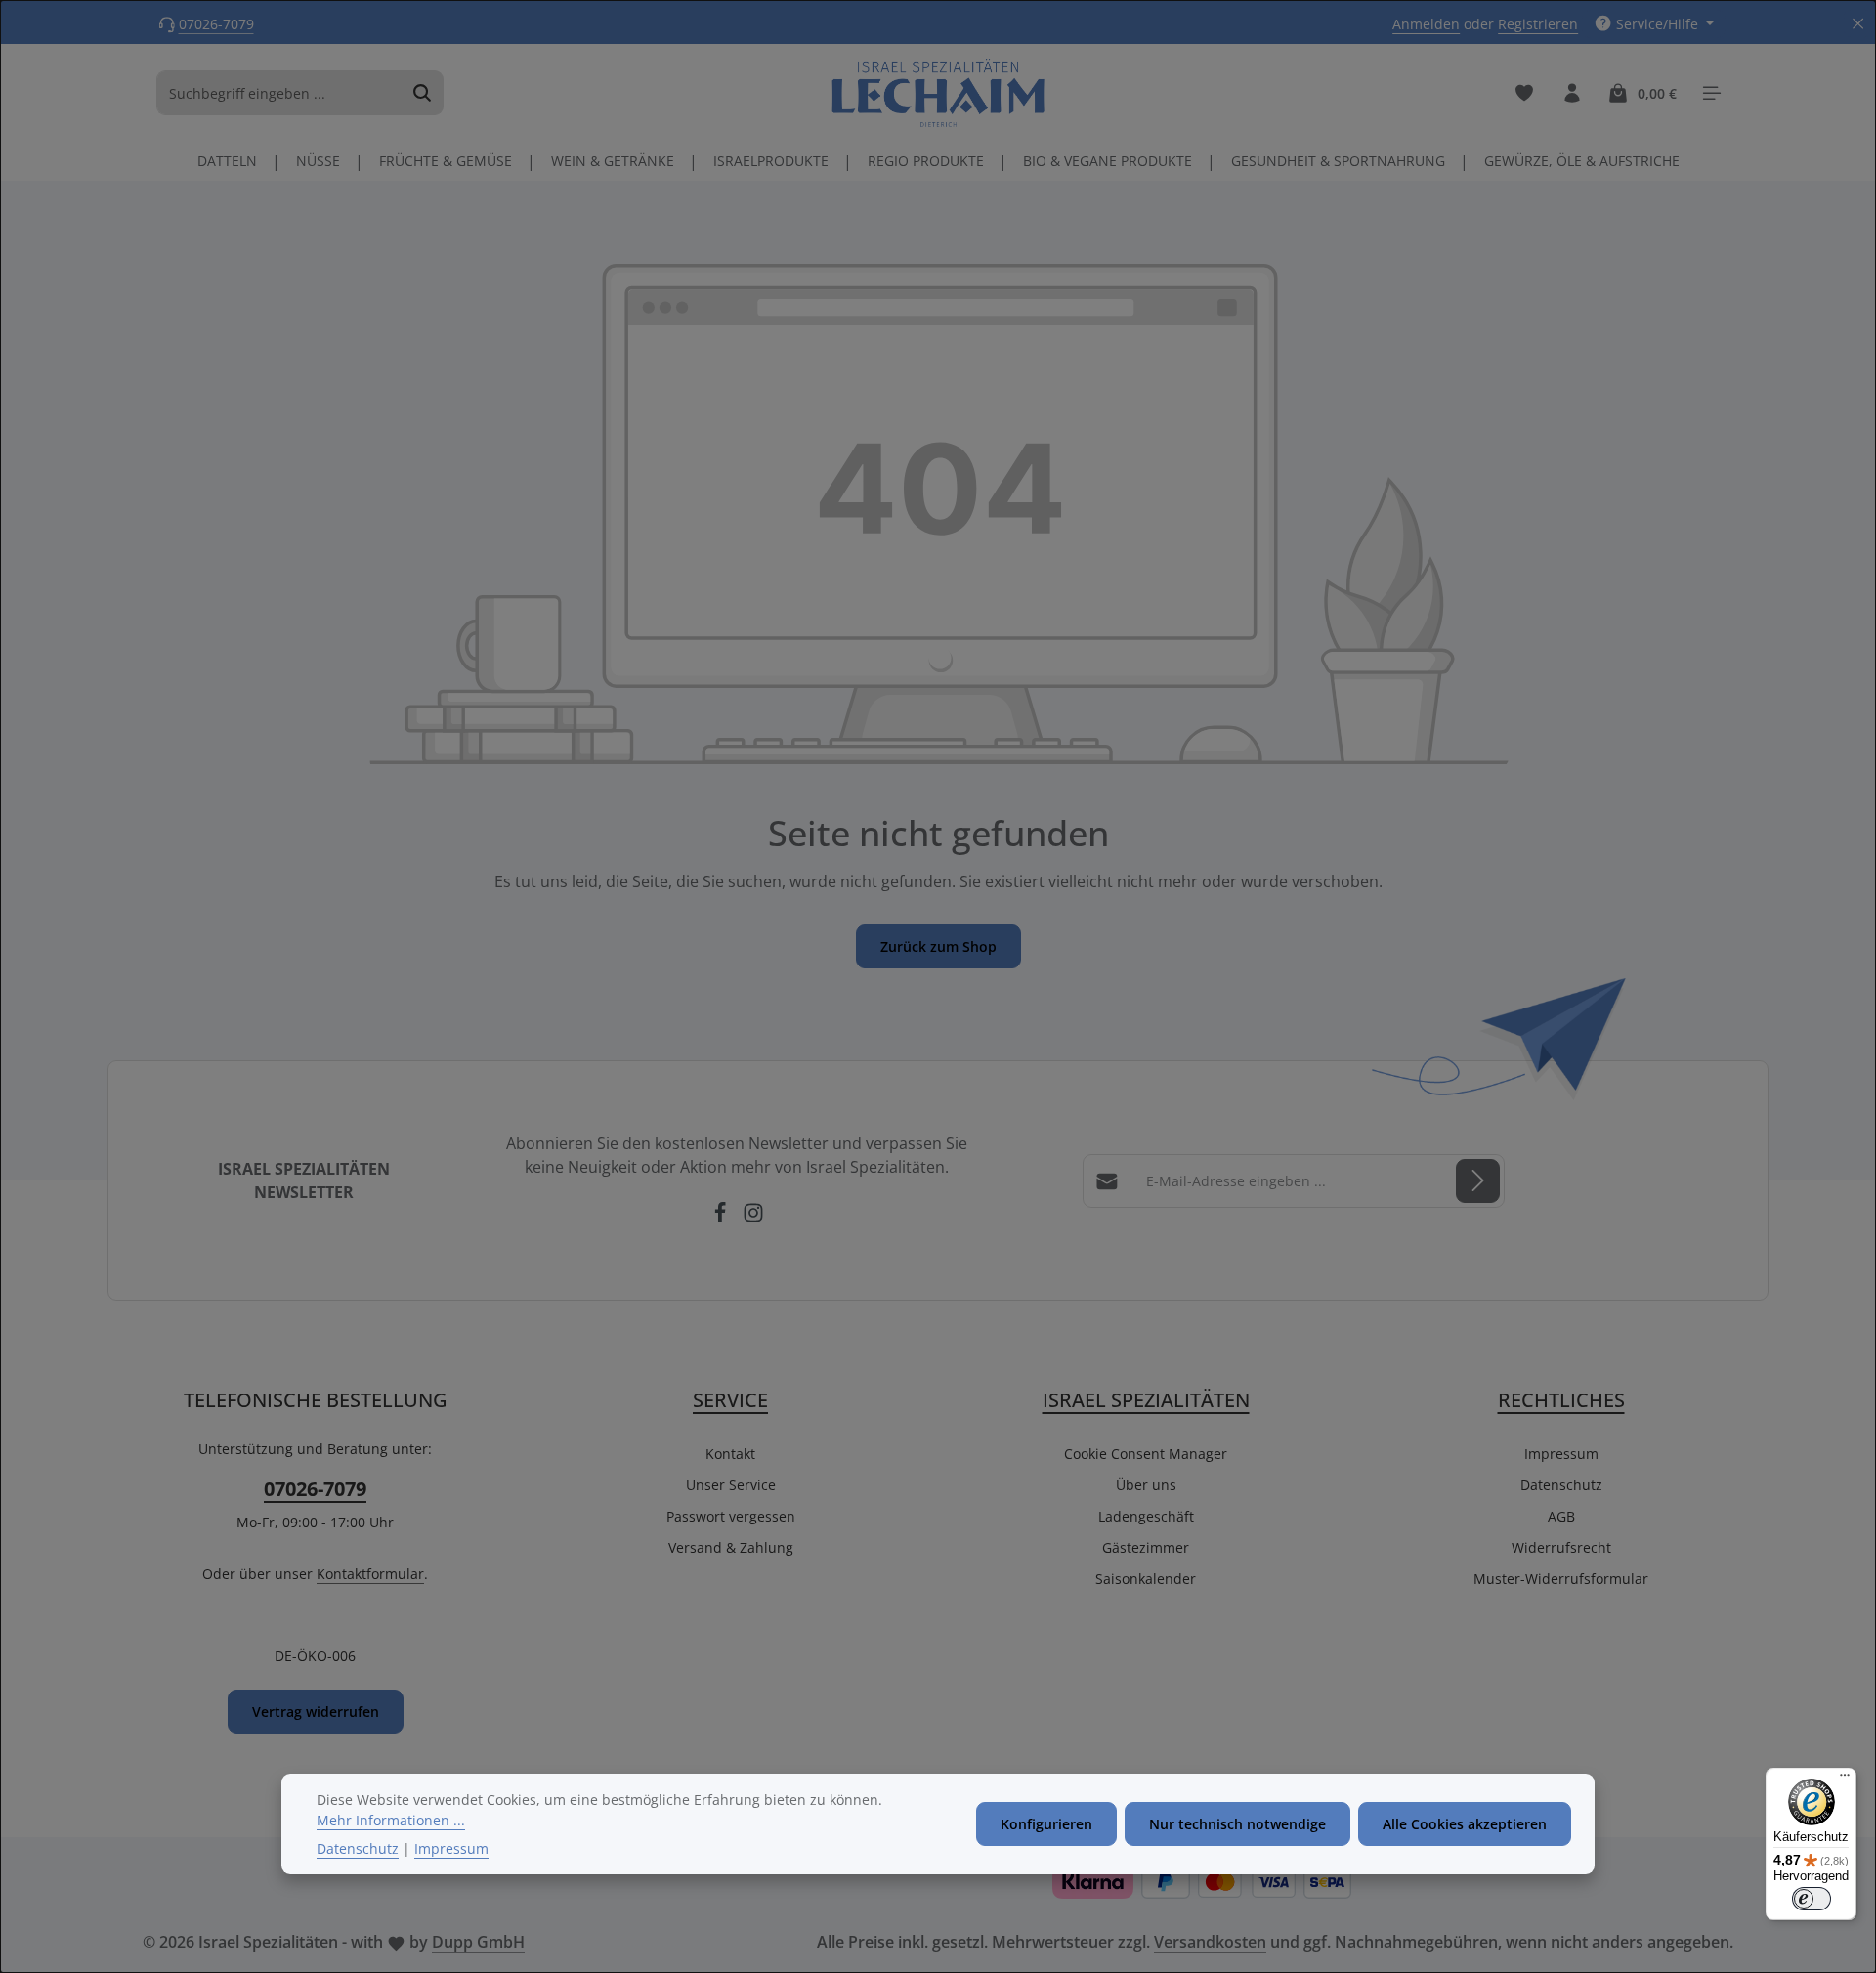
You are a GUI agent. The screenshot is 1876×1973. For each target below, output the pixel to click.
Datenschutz (1561, 1485)
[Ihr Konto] (1572, 93)
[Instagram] (753, 1218)
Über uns (1146, 1485)
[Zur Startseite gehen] (938, 93)
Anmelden (1426, 24)
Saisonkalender (1146, 1579)
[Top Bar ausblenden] (1858, 24)
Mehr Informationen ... (391, 1820)
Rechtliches (1561, 1400)
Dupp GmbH (478, 1942)
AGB (1561, 1516)
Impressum (1561, 1454)
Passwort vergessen (731, 1516)
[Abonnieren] (1478, 1181)
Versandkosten (1210, 1942)
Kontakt (730, 1454)
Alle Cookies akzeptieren (1465, 1824)
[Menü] (1845, 1780)
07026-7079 (216, 24)
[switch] (1812, 1899)
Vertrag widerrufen (316, 1712)
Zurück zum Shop (938, 946)
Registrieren (1538, 24)
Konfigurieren (1046, 1824)
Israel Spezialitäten (1146, 1400)
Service (730, 1400)
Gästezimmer (1146, 1547)
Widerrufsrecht (1561, 1547)
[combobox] (279, 93)
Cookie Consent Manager (1146, 1454)
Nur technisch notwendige (1237, 1824)
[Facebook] (722, 1218)
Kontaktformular (370, 1574)
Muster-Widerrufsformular (1561, 1579)
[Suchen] (423, 93)
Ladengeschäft (1146, 1516)
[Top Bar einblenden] (1711, 93)
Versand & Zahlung (731, 1547)
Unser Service (731, 1485)
